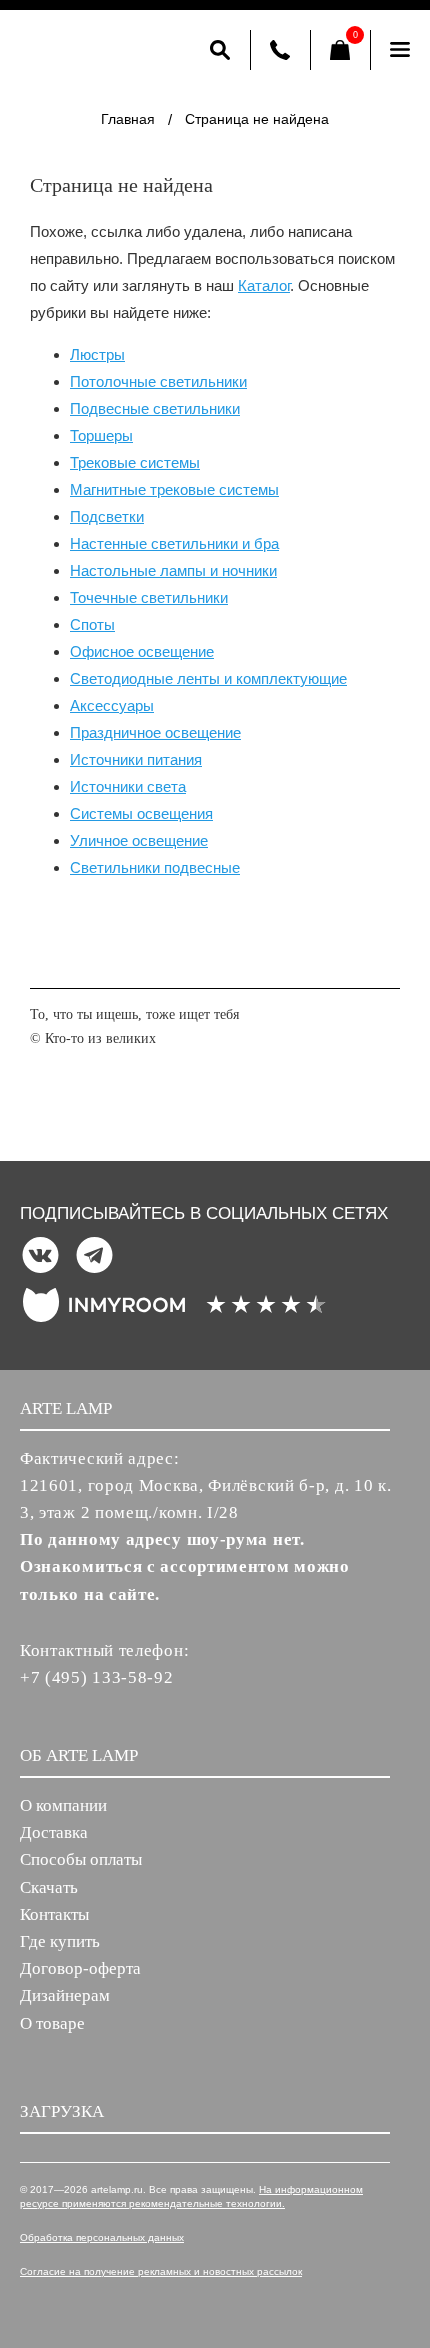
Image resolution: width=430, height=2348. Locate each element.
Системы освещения (141, 813)
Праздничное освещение (155, 732)
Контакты (54, 1914)
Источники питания (136, 759)
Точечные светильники (149, 597)
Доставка (54, 1832)
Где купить (60, 1941)
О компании (63, 1805)
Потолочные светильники (158, 381)
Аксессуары (112, 705)
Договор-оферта (80, 1968)
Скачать (49, 1887)
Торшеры (101, 435)
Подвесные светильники (155, 408)
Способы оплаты (81, 1859)
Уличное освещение (139, 840)
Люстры (97, 354)
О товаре (52, 2023)
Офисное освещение (142, 651)
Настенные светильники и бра (174, 543)
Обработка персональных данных (102, 2237)
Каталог (264, 285)
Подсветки (107, 516)
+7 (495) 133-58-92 (97, 1677)
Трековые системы (135, 462)
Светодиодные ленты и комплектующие (208, 678)
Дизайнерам (65, 1995)
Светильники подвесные (155, 867)
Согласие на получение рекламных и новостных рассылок (161, 2271)
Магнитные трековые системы (174, 489)
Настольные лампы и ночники (173, 570)
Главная (128, 119)
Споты (92, 624)
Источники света (128, 786)
